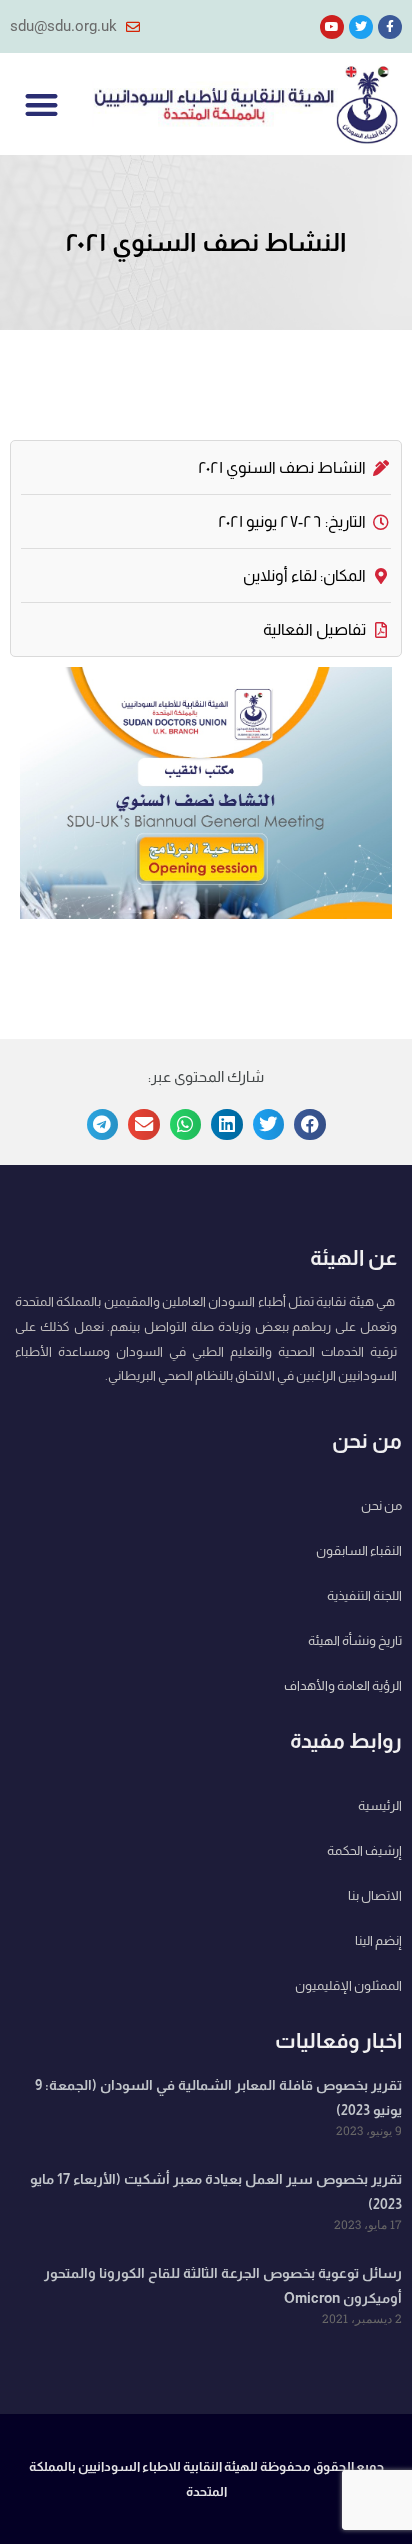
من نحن (381, 1505)
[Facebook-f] (390, 27)
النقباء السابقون (359, 1550)
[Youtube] (332, 27)
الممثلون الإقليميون (348, 1985)
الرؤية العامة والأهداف (343, 1685)
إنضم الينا (378, 1940)
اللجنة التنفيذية (364, 1595)
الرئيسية (380, 1805)
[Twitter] (361, 27)
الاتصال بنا (375, 1895)
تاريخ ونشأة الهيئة (355, 1640)
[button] (41, 104)
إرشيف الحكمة (364, 1850)
